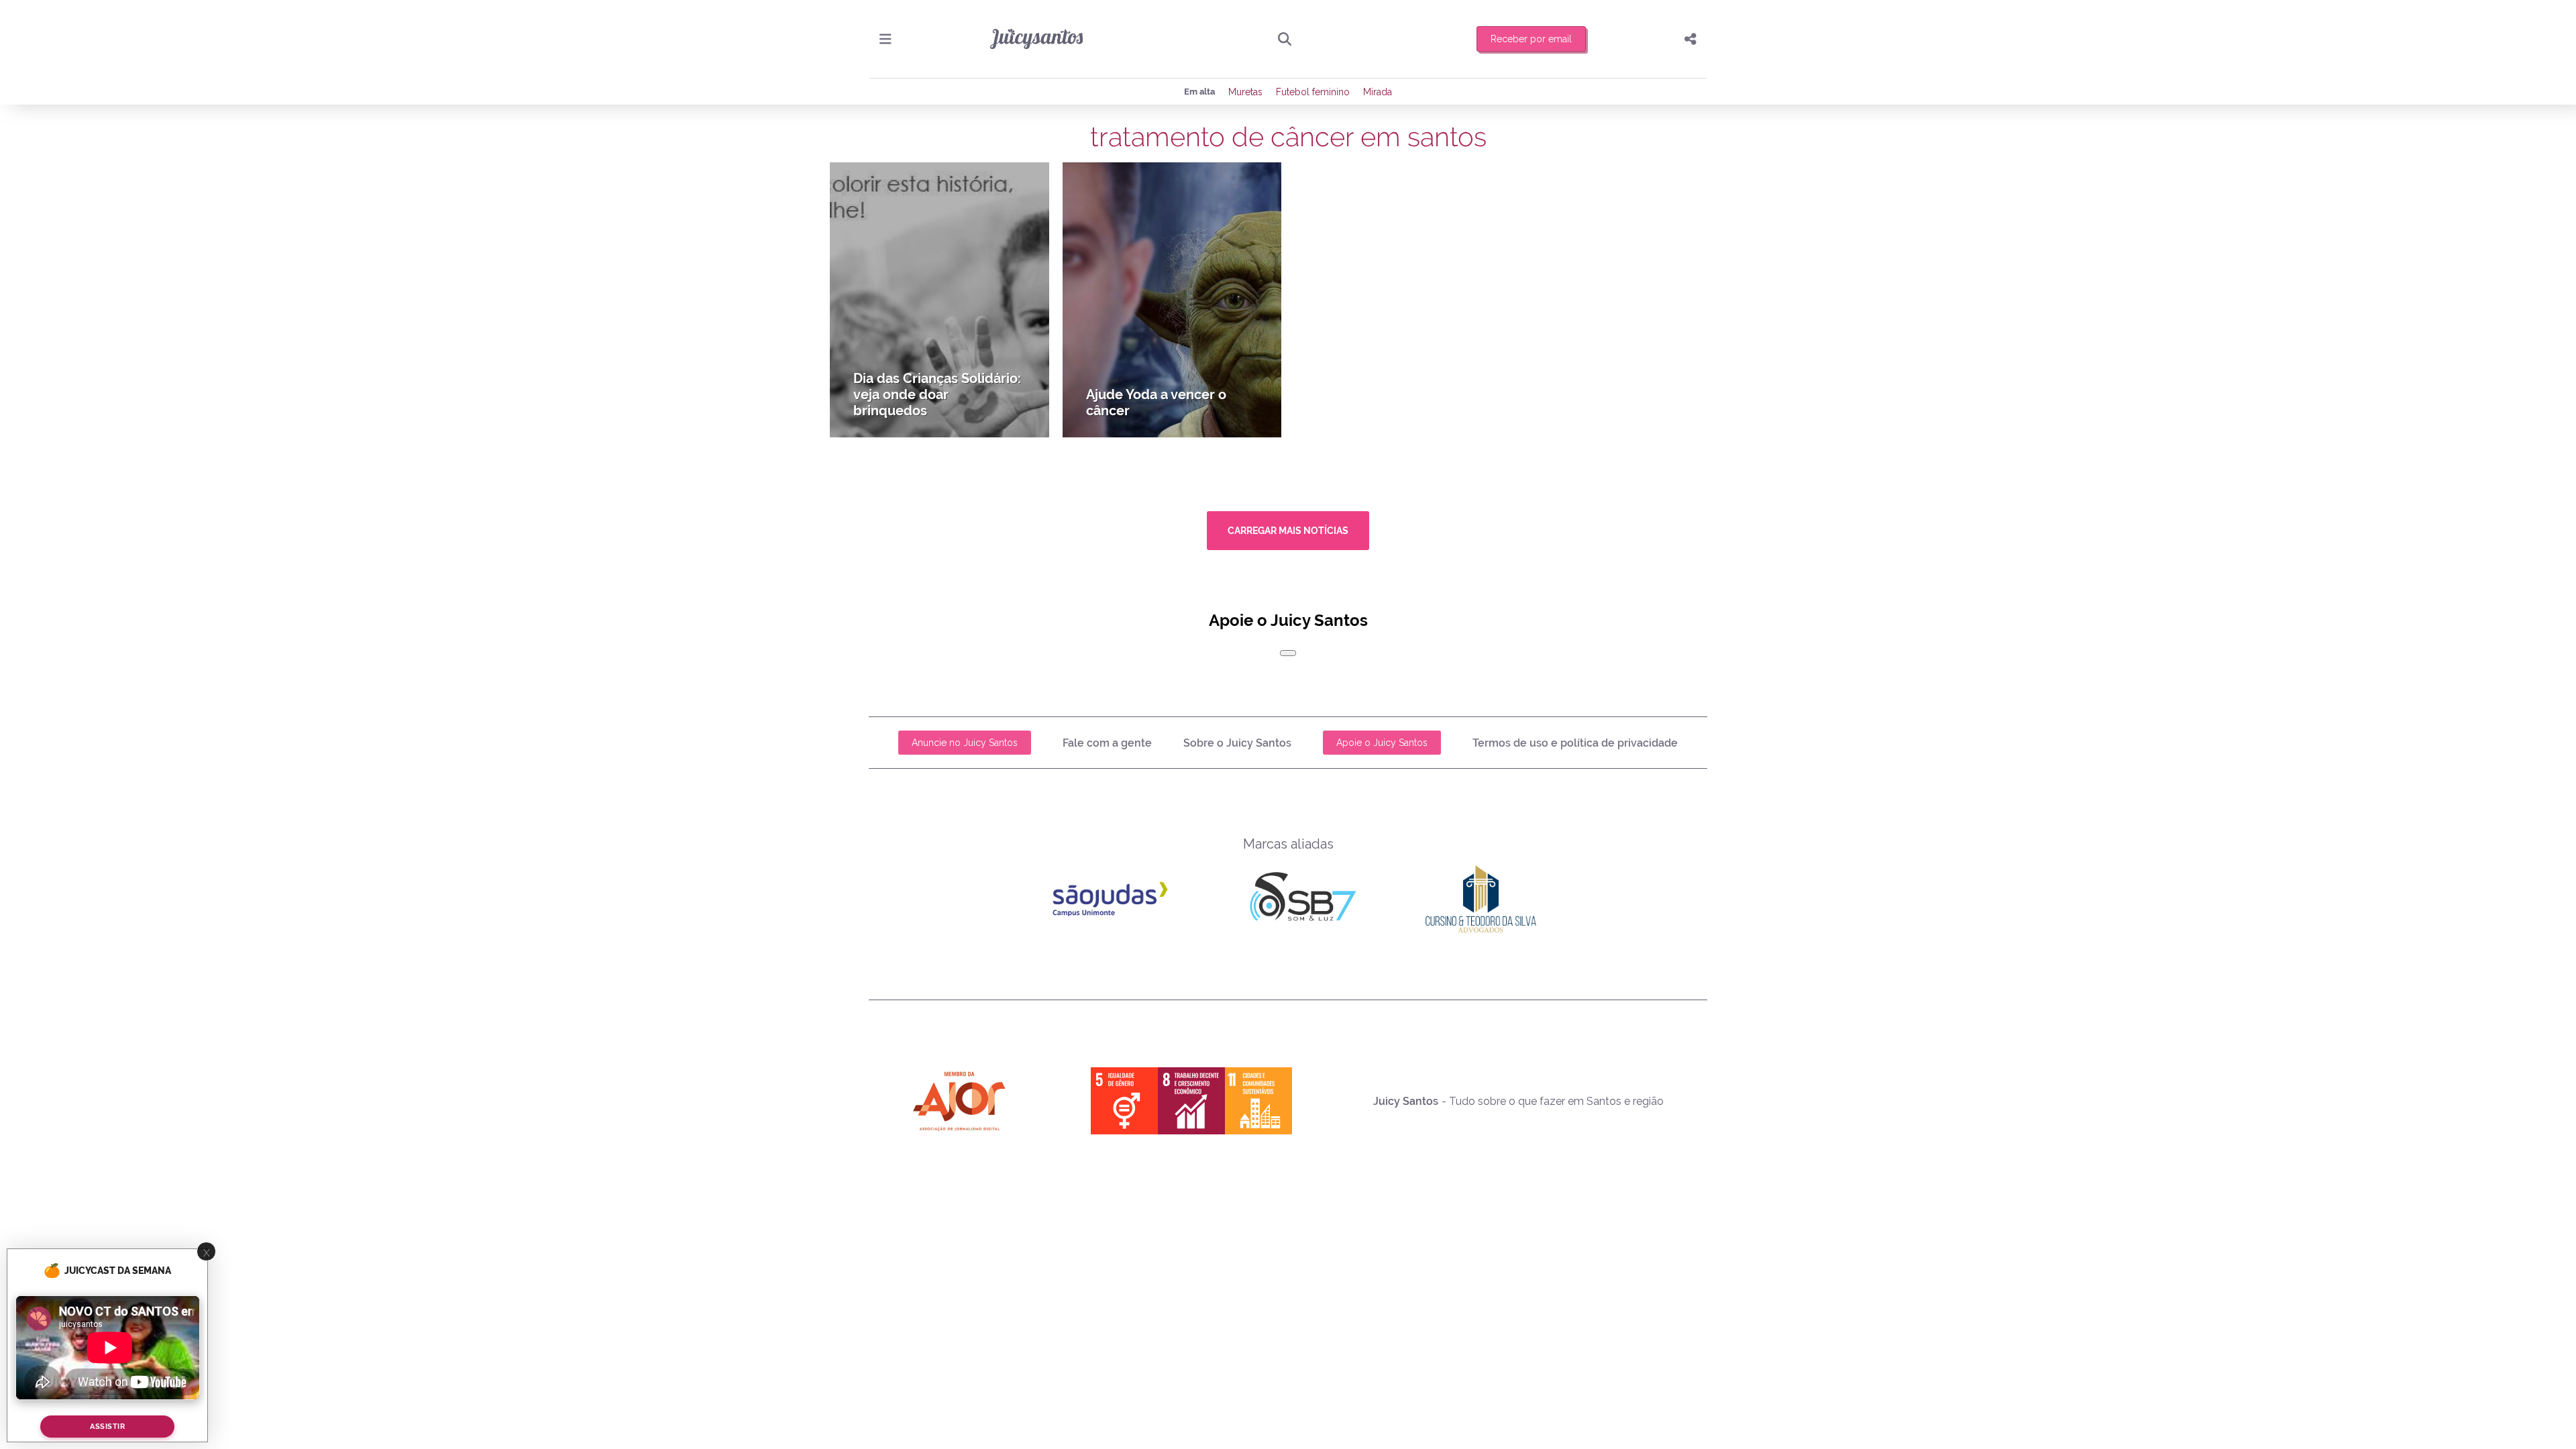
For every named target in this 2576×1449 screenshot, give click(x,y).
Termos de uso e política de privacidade (1575, 743)
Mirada (1378, 92)
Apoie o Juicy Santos (1382, 743)
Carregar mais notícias (1288, 531)
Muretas (1245, 92)
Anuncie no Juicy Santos (965, 743)
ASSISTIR (107, 1427)
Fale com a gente (1107, 743)
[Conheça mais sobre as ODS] (1191, 1101)
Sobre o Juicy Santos (1237, 743)
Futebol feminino (1313, 92)
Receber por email (1531, 39)
